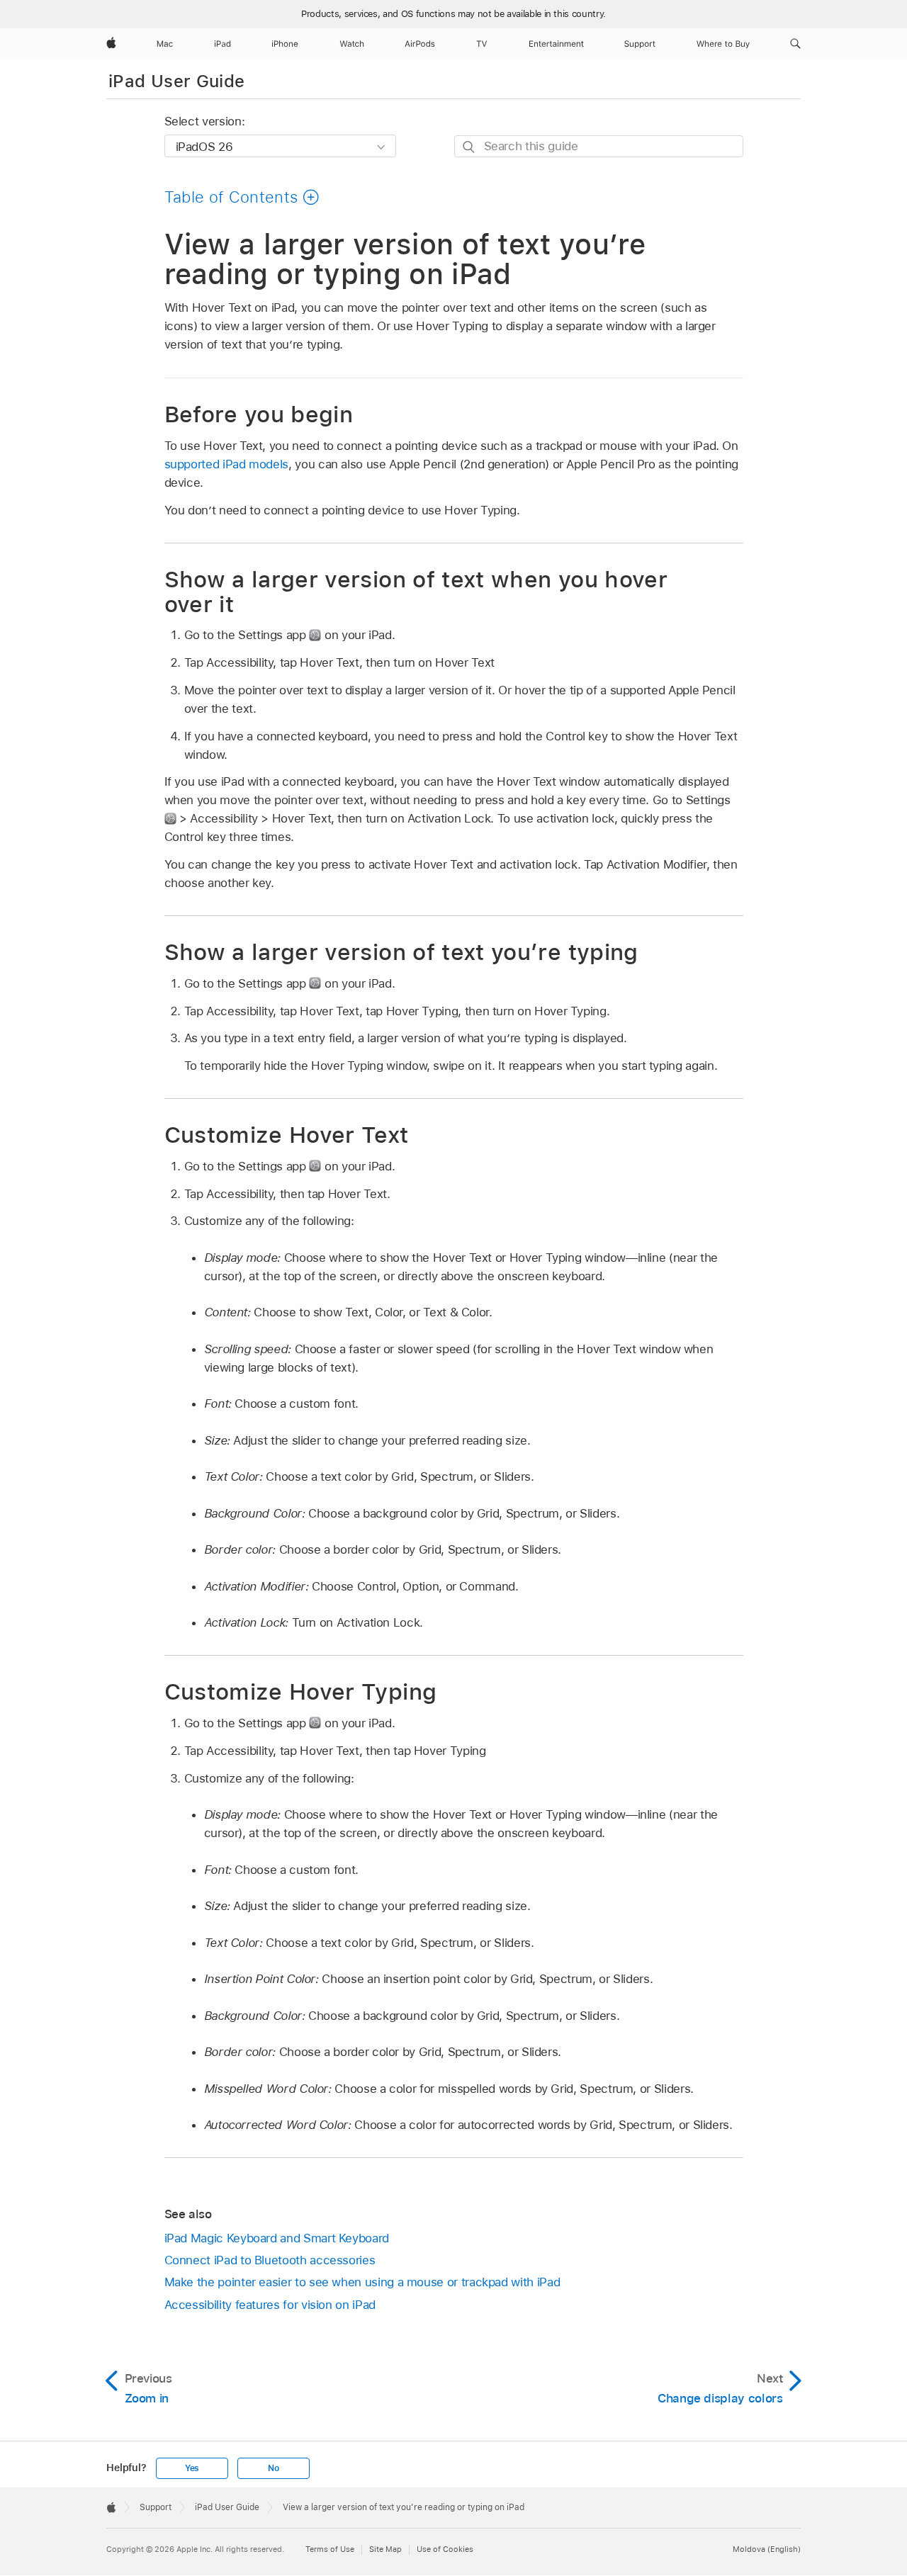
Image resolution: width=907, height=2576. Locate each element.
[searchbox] (599, 146)
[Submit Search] (469, 147)
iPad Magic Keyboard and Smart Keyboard (277, 2238)
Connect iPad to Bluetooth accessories (270, 2260)
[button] (795, 44)
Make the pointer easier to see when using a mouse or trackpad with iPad (362, 2282)
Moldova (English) (767, 2549)
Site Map (385, 2549)
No (274, 2468)
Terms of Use (330, 2549)
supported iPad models (227, 464)
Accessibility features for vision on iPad (270, 2305)
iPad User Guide (176, 81)
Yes (192, 2468)
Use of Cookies (445, 2549)
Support (156, 2507)
